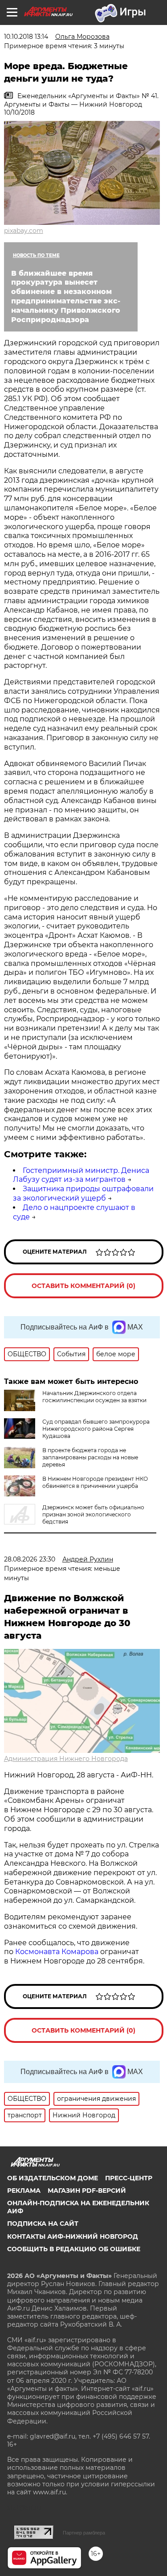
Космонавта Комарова (58, 1952)
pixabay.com (24, 231)
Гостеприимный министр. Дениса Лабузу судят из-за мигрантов (81, 1175)
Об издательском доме (53, 2178)
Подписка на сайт (43, 2224)
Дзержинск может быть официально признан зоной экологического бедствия (93, 1514)
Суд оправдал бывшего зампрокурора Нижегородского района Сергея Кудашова (96, 1429)
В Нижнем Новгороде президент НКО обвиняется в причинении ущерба (95, 1482)
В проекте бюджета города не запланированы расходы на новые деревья (90, 1457)
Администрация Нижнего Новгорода (66, 1759)
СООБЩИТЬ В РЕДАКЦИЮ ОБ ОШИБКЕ (74, 2249)
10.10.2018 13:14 (26, 37)
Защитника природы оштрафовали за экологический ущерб (83, 1193)
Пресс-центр (129, 2178)
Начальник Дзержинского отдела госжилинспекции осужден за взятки (94, 1397)
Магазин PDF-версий (87, 2191)
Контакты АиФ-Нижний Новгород (73, 2236)
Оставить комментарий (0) (83, 1286)
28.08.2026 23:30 (30, 1559)
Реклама (24, 2191)
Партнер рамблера (84, 2533)
